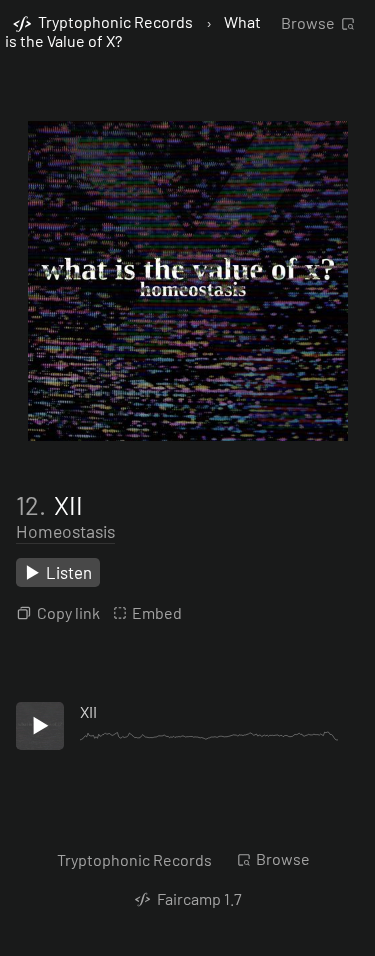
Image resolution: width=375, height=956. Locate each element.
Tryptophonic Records (134, 859)
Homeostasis (65, 531)
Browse (308, 22)
